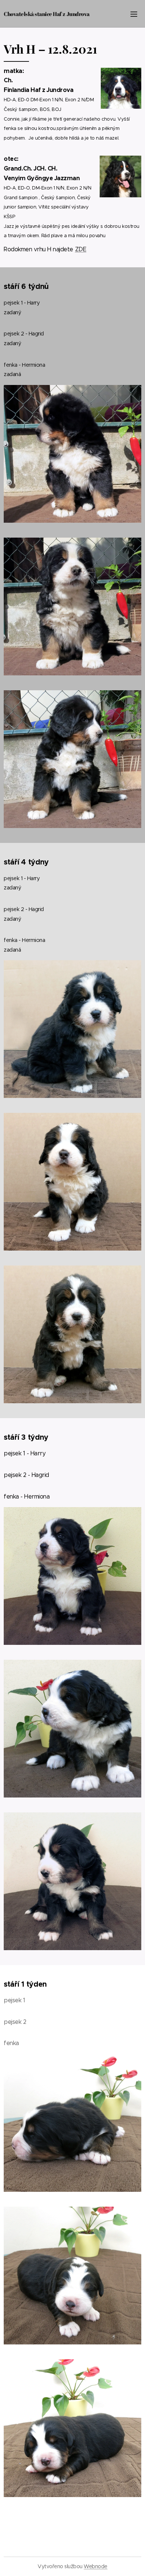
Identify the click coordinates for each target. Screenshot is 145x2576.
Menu (134, 14)
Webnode (96, 2566)
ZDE (81, 249)
